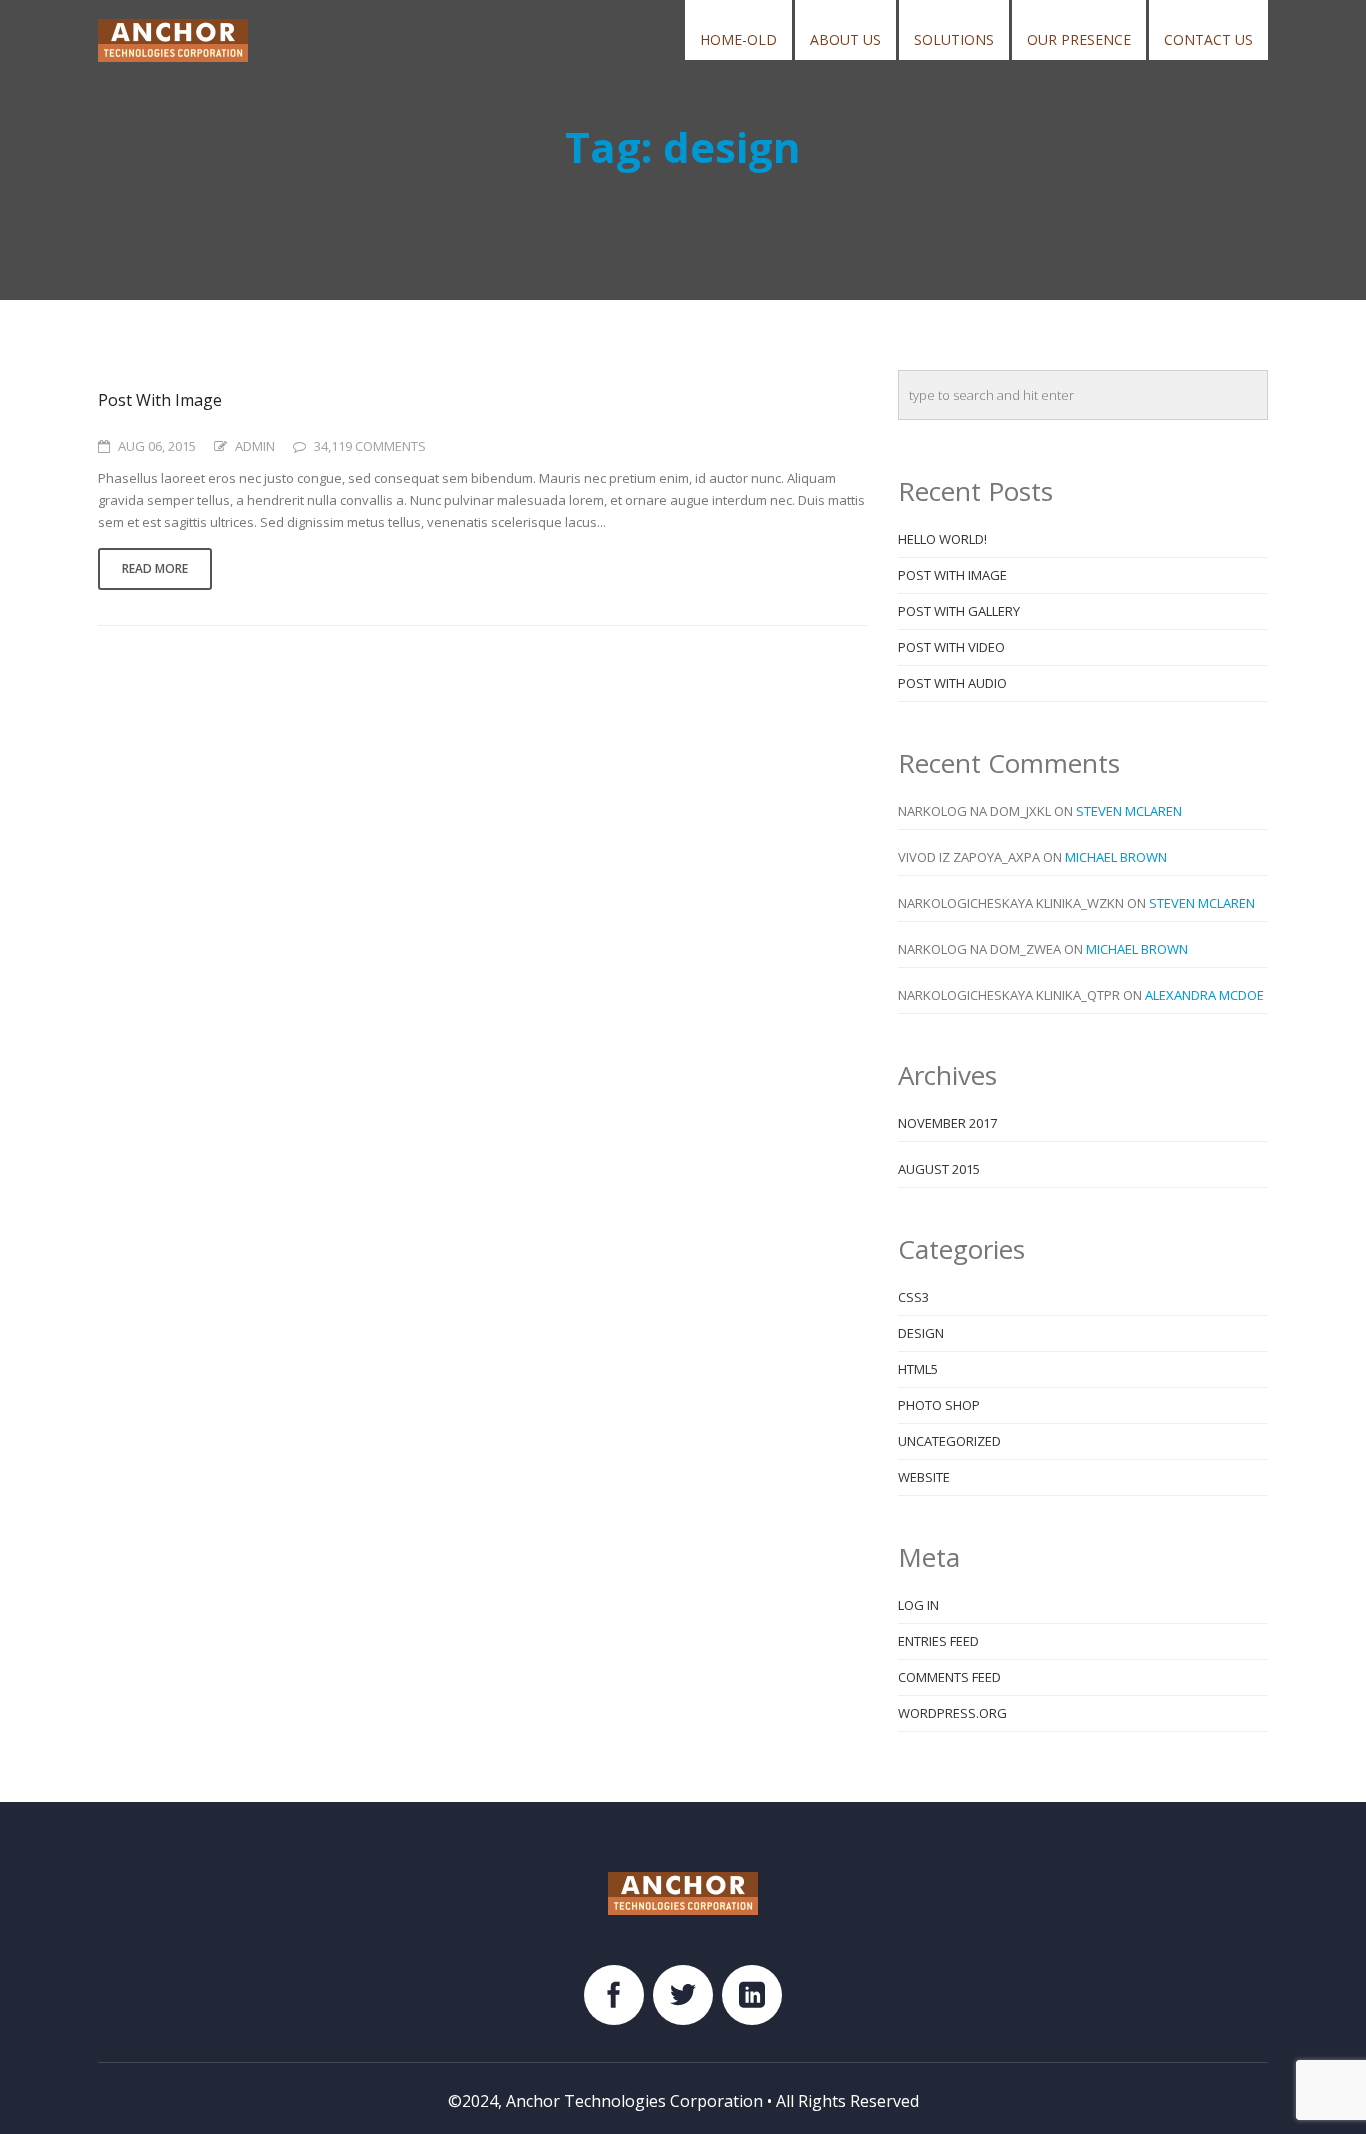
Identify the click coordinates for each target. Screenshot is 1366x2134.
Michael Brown (1116, 857)
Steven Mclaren (1129, 811)
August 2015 (939, 1169)
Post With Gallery (959, 611)
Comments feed (949, 1677)
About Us (845, 39)
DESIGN (921, 1333)
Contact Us (1208, 39)
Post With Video (951, 647)
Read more (155, 568)
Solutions (954, 39)
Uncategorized (949, 1441)
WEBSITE (924, 1477)
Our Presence (1079, 39)
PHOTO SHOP (939, 1405)
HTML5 (918, 1369)
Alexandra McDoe (1204, 995)
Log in (918, 1605)
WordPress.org (952, 1713)
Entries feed (938, 1641)
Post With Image (160, 400)
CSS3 (913, 1297)
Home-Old (738, 39)
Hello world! (942, 539)
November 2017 (947, 1123)
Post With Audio (952, 683)
